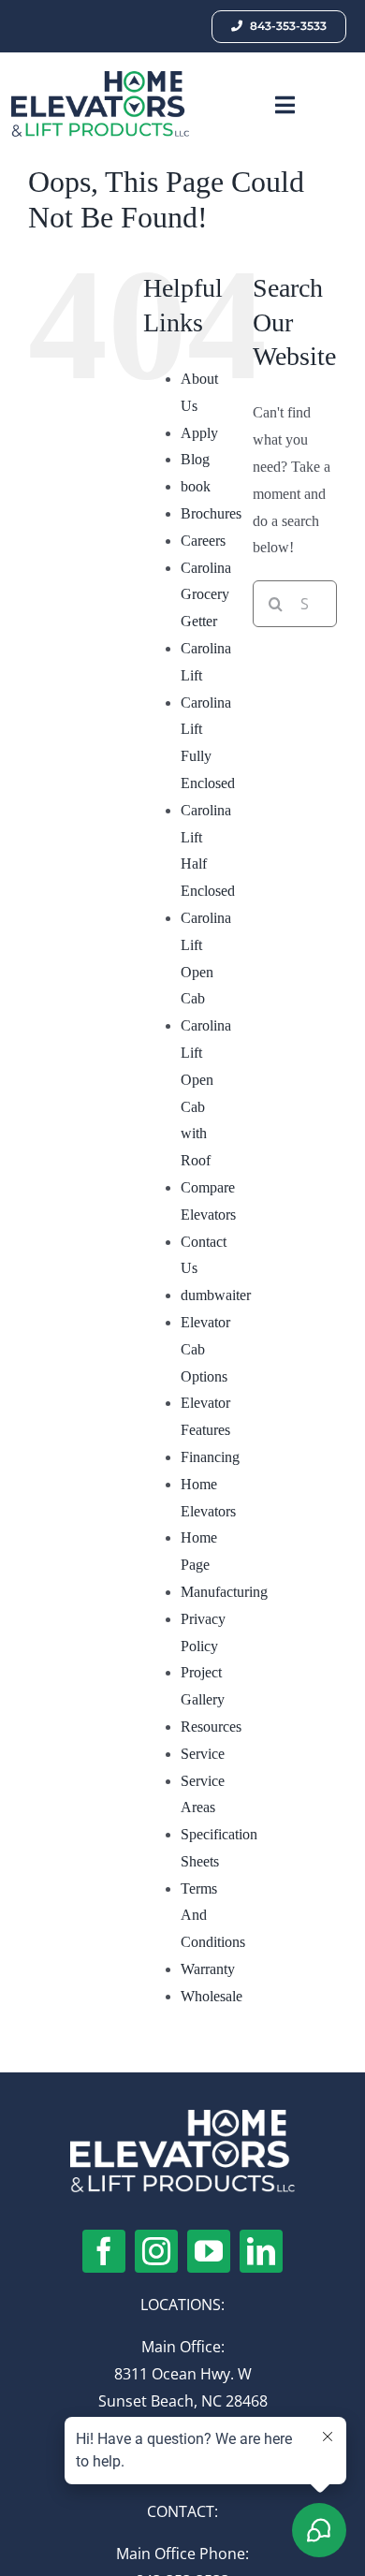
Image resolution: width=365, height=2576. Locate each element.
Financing (210, 1457)
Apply (199, 433)
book (196, 486)
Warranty (208, 1969)
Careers (203, 541)
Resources (211, 1727)
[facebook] (104, 2251)
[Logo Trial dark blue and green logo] (100, 78)
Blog (195, 459)
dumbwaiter (216, 1295)
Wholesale (212, 1996)
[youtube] (209, 2251)
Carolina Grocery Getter (206, 595)
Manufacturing (224, 1592)
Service (203, 1754)
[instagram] (156, 2251)
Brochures (211, 513)
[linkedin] (261, 2251)
